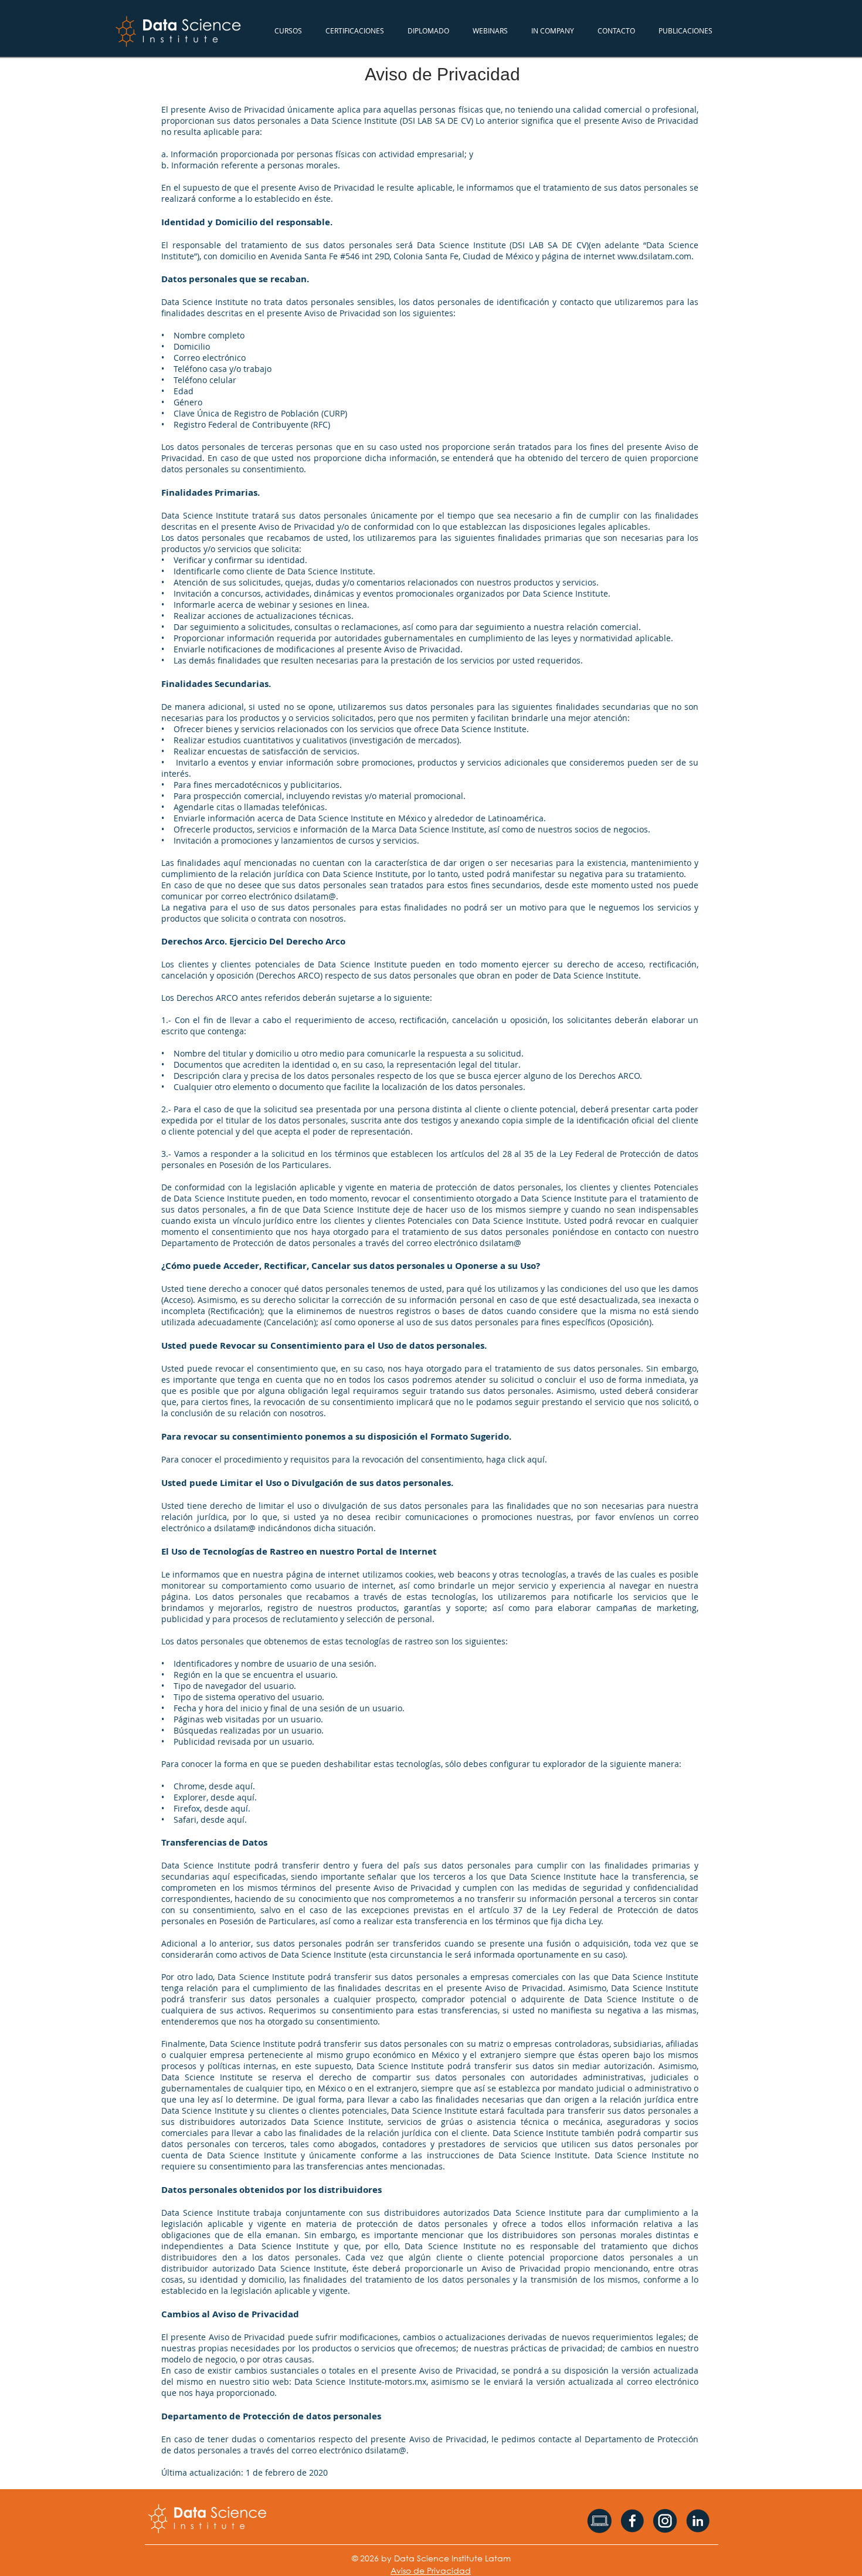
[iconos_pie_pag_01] (599, 2521)
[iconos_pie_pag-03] (665, 2521)
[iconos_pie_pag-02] (632, 2521)
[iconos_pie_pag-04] (698, 2521)
